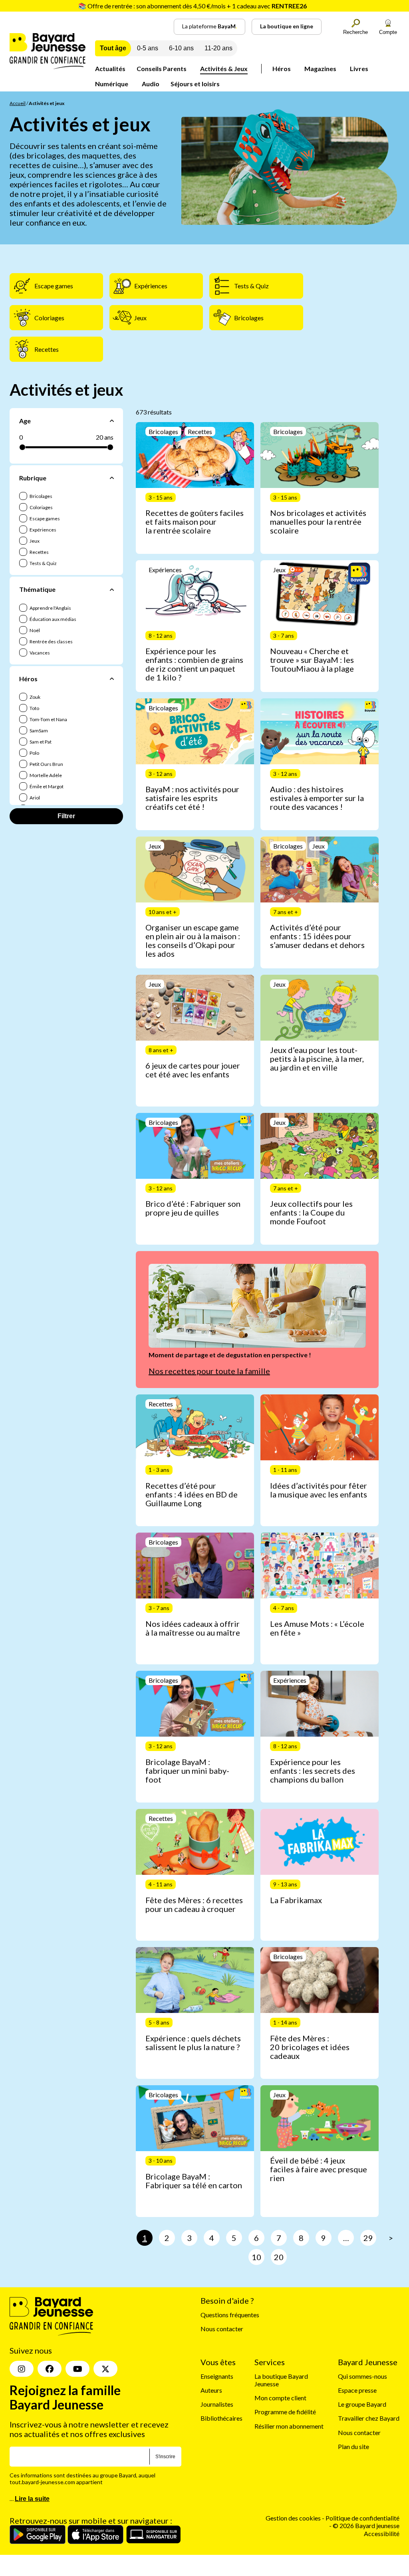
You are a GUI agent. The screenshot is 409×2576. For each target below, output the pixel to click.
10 (256, 2257)
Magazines (320, 68)
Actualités (110, 68)
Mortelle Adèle (45, 775)
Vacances (39, 653)
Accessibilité (382, 2533)
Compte (388, 32)
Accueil (18, 103)
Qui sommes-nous (362, 2376)
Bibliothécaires (221, 2418)
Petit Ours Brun (46, 764)
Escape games (44, 519)
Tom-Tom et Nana (48, 719)
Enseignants (217, 2376)
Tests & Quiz (43, 563)
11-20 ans (218, 48)
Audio (151, 84)
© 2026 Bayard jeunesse (366, 2526)
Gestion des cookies (293, 2518)
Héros (282, 68)
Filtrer (66, 816)
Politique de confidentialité (362, 2518)
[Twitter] (105, 2369)
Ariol (34, 798)
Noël (34, 630)
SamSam (38, 731)
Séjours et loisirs (195, 84)
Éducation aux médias (53, 619)
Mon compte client (280, 2398)
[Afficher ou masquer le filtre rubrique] (112, 478)
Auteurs (211, 2390)
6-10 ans (181, 48)
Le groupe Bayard (362, 2404)
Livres (359, 68)
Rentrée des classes (51, 642)
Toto (34, 708)
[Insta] (22, 2369)
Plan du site (353, 2446)
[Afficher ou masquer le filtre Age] (112, 421)
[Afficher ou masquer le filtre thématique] (112, 589)
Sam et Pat (40, 742)
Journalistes (217, 2404)
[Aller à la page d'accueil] (48, 66)
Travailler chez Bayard (369, 2418)
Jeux (34, 541)
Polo (34, 753)
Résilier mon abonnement (289, 2426)
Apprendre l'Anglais (50, 608)
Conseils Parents (162, 68)
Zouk (35, 697)
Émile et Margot (46, 786)
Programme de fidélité (285, 2412)
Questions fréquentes (230, 2315)
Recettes (39, 552)
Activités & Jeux (224, 68)
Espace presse (357, 2390)
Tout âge (113, 48)
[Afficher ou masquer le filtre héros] (112, 678)
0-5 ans (148, 48)
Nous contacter (222, 2329)
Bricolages (41, 496)
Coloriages (41, 507)
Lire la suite (32, 2499)
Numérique (112, 84)
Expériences (43, 530)
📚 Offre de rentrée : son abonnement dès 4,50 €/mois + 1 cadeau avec (193, 6)
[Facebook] (50, 2369)
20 (279, 2257)
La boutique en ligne (287, 26)
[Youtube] (77, 2369)
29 (368, 2238)
